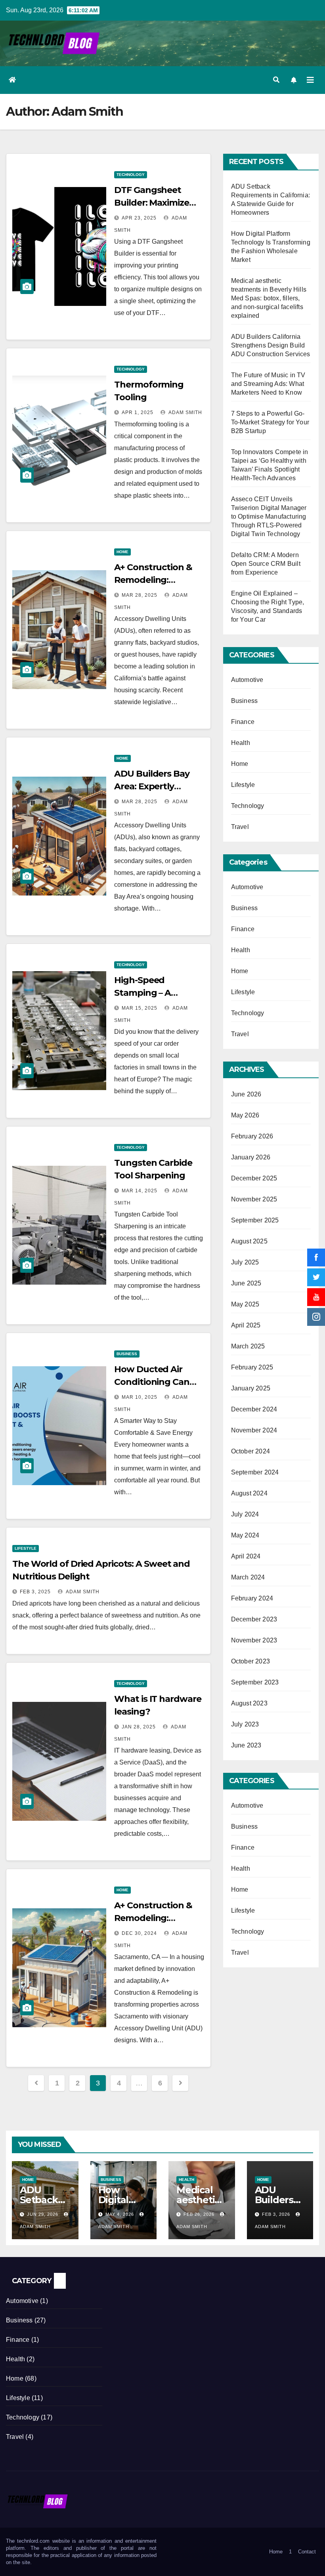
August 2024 (249, 1493)
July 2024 (245, 1514)
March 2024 (248, 1577)
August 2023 (249, 1703)
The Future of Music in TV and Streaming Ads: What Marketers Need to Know (268, 384)
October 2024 (250, 1451)
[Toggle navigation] (310, 80)
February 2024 (252, 1598)
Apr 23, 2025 (139, 218)
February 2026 (252, 1136)
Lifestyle (26, 1548)
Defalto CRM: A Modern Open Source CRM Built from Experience (266, 564)
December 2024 (254, 1409)
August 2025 (249, 1241)
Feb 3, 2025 (35, 1592)
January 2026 (251, 1157)
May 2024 (245, 1535)
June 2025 (246, 1283)
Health (241, 743)
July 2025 (245, 1262)
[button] (276, 80)
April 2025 (246, 1325)
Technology (131, 175)
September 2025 (255, 1220)
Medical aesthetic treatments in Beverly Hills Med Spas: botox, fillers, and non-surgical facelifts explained (269, 298)
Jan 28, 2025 (139, 1727)
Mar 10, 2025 (140, 1397)
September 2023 (255, 1682)
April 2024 (246, 1556)
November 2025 (254, 1199)
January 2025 (251, 1388)
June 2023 (246, 1745)
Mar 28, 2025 (140, 595)
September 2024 (255, 1472)
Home (122, 552)
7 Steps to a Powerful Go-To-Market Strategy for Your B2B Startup (270, 422)
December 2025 (254, 1178)
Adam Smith (185, 412)
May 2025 (245, 1304)
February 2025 (252, 1367)
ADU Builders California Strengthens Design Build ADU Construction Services (271, 345)
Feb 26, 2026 (199, 2214)
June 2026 (246, 1094)
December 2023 (254, 1619)
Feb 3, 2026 (276, 2214)
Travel (240, 827)
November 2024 (254, 1430)
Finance (243, 722)
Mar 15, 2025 (140, 1008)
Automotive (247, 680)
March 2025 (248, 1346)
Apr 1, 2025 (138, 412)
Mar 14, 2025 (140, 1191)
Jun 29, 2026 (43, 2214)
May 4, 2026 (120, 2214)
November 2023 (254, 1640)
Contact (307, 2552)
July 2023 (245, 1724)
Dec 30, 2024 (139, 1933)
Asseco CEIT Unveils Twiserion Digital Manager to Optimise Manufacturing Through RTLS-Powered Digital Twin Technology (269, 517)
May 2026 (245, 1115)
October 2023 (250, 1661)
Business (127, 1354)
